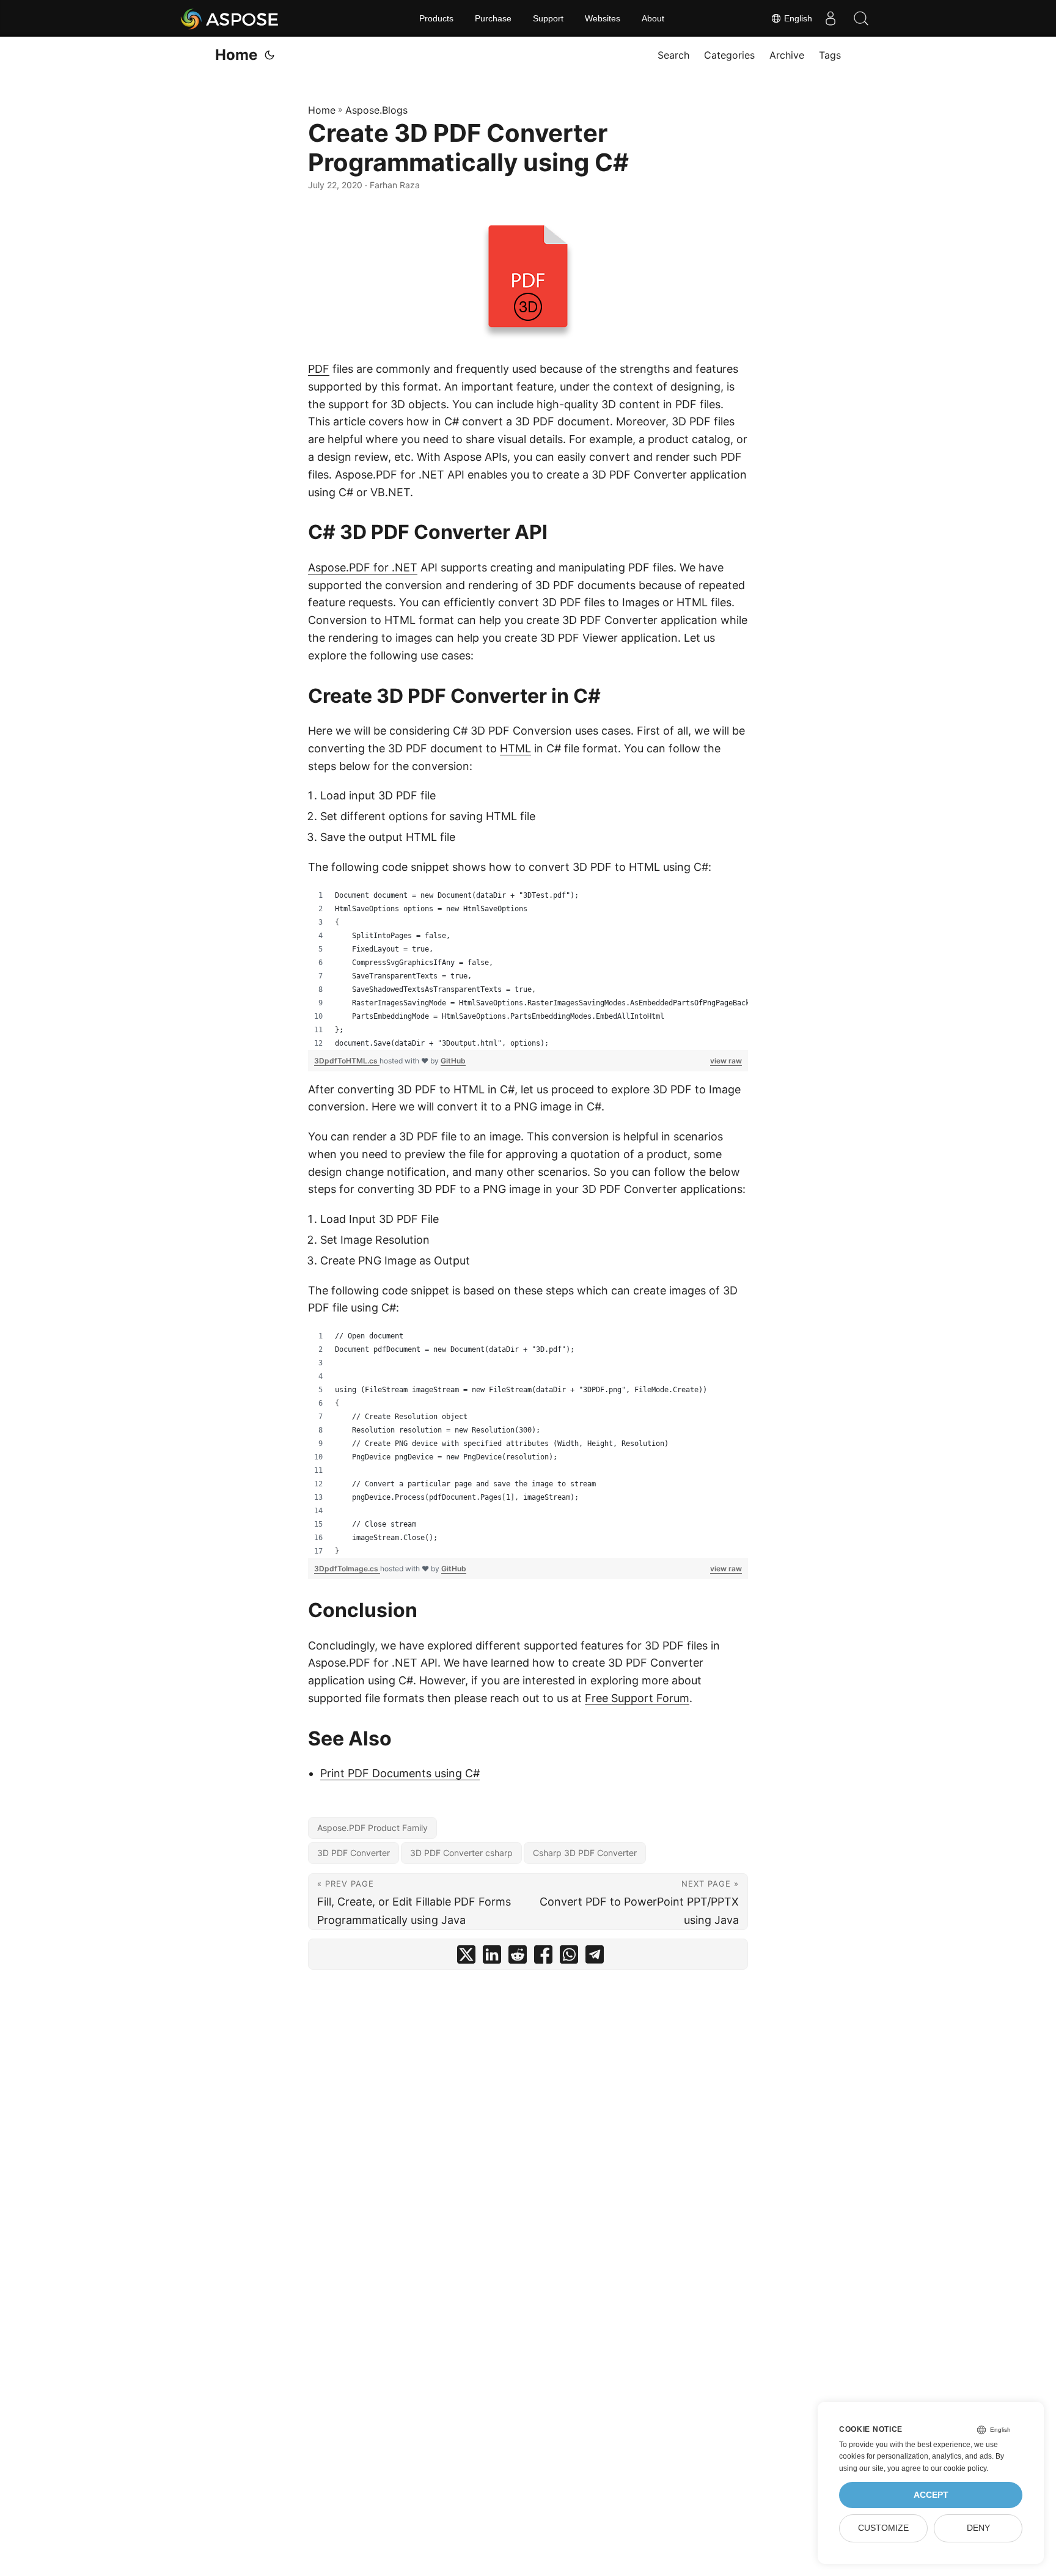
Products (436, 18)
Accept (931, 2495)
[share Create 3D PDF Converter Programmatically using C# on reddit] (518, 1957)
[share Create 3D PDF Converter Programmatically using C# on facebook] (543, 1957)
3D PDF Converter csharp (461, 1853)
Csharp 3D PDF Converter (585, 1853)
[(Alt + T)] (269, 55)
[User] (831, 18)
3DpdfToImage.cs (347, 1569)
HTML (515, 748)
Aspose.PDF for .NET (363, 567)
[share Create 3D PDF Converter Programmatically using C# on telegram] (595, 1957)
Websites (603, 18)
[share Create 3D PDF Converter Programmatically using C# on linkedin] (492, 1957)
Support (548, 18)
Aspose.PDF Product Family (372, 1828)
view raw (726, 1061)
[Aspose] (230, 18)
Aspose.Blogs (376, 110)
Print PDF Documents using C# (400, 1773)
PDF (319, 369)
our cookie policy (959, 2468)
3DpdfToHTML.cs (347, 1061)
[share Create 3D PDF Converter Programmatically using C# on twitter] (466, 1957)
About (653, 18)
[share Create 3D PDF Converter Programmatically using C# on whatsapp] (569, 1957)
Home (236, 55)
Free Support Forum (637, 1698)
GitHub (453, 1061)
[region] (528, 969)
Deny (978, 2528)
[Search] (861, 18)
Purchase (493, 18)
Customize (883, 2528)
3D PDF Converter (354, 1853)
